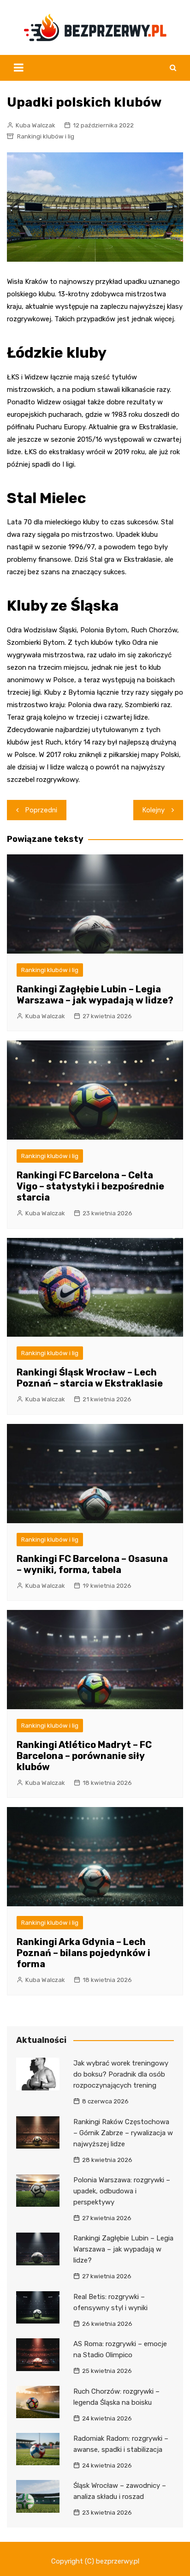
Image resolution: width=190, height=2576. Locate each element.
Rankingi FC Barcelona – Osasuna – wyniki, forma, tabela (92, 1564)
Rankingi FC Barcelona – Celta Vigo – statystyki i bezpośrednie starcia (90, 1186)
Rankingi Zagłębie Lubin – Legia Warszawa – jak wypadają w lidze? (95, 995)
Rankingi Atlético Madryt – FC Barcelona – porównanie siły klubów (84, 1756)
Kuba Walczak (36, 125)
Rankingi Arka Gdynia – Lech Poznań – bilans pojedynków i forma (83, 1953)
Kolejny (154, 810)
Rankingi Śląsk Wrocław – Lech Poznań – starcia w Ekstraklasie (90, 1378)
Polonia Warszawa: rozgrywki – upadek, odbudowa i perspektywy (122, 2191)
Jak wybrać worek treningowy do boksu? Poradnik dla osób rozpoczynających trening (121, 2074)
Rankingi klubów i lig (46, 136)
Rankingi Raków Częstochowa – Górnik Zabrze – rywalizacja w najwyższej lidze (123, 2133)
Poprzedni (41, 810)
